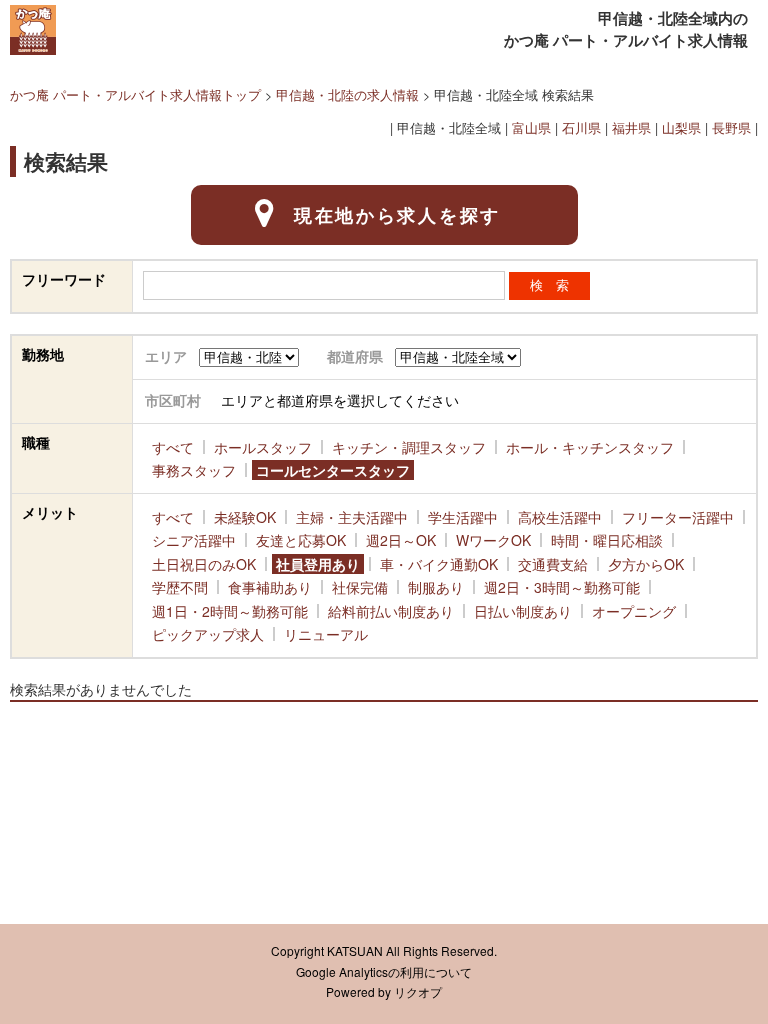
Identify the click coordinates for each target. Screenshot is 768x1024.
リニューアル (326, 634)
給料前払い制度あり (391, 611)
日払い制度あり (523, 611)
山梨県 (681, 128)
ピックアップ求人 (208, 634)
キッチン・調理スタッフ (409, 447)
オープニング (634, 611)
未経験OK (245, 517)
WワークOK (493, 540)
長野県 (731, 128)
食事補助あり (270, 587)
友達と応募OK (301, 540)
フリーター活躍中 (678, 517)
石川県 (581, 128)
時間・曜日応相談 (607, 540)
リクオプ (418, 992)
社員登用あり (318, 564)
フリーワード (64, 279)
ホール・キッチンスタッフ (590, 447)
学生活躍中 (463, 517)
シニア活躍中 (194, 540)
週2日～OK (401, 540)
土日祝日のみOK (204, 564)
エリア (166, 356)
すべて (173, 447)
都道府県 (355, 356)
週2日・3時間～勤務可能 (562, 587)
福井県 (631, 128)
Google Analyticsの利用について (384, 972)
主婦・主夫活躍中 (352, 517)
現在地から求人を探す (397, 215)
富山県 (531, 128)
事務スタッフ (194, 470)
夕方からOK (646, 564)
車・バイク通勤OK (439, 564)
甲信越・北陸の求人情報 (347, 95)
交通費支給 (553, 564)
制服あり (436, 587)
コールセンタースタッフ (333, 470)
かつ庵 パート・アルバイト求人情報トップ (135, 95)
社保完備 (360, 587)
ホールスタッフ (263, 447)
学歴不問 (180, 587)
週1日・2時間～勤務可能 (230, 611)
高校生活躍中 (560, 517)
